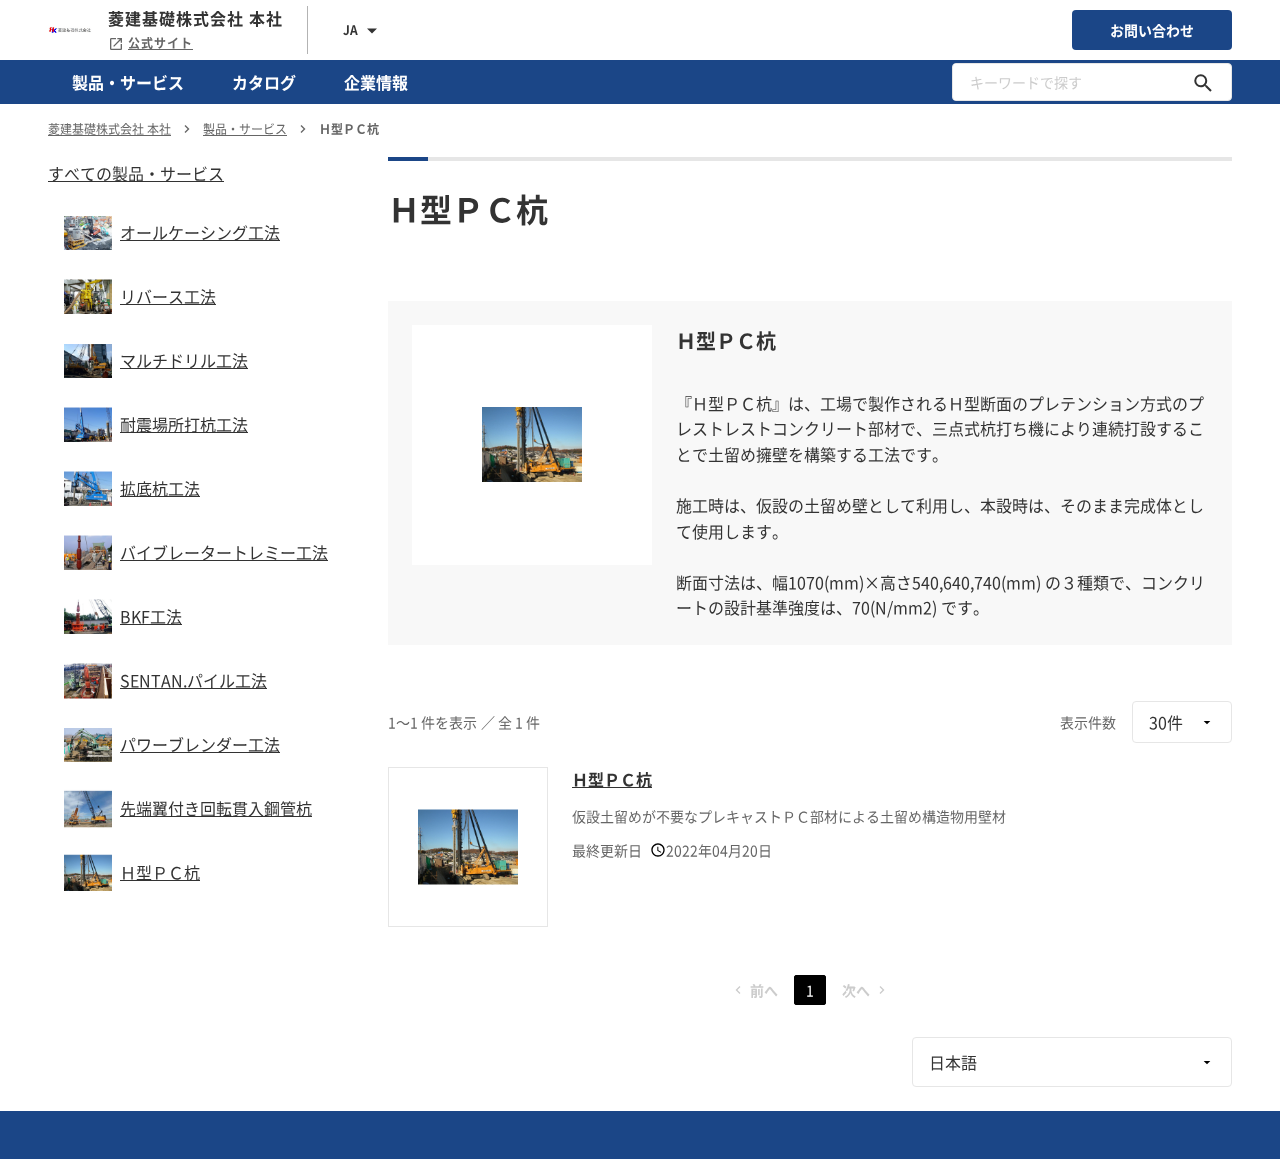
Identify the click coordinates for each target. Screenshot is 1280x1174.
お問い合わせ (1152, 30)
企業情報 (376, 82)
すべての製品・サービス (136, 173)
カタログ (264, 82)
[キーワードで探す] (1203, 82)
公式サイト (160, 43)
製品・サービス (128, 82)
